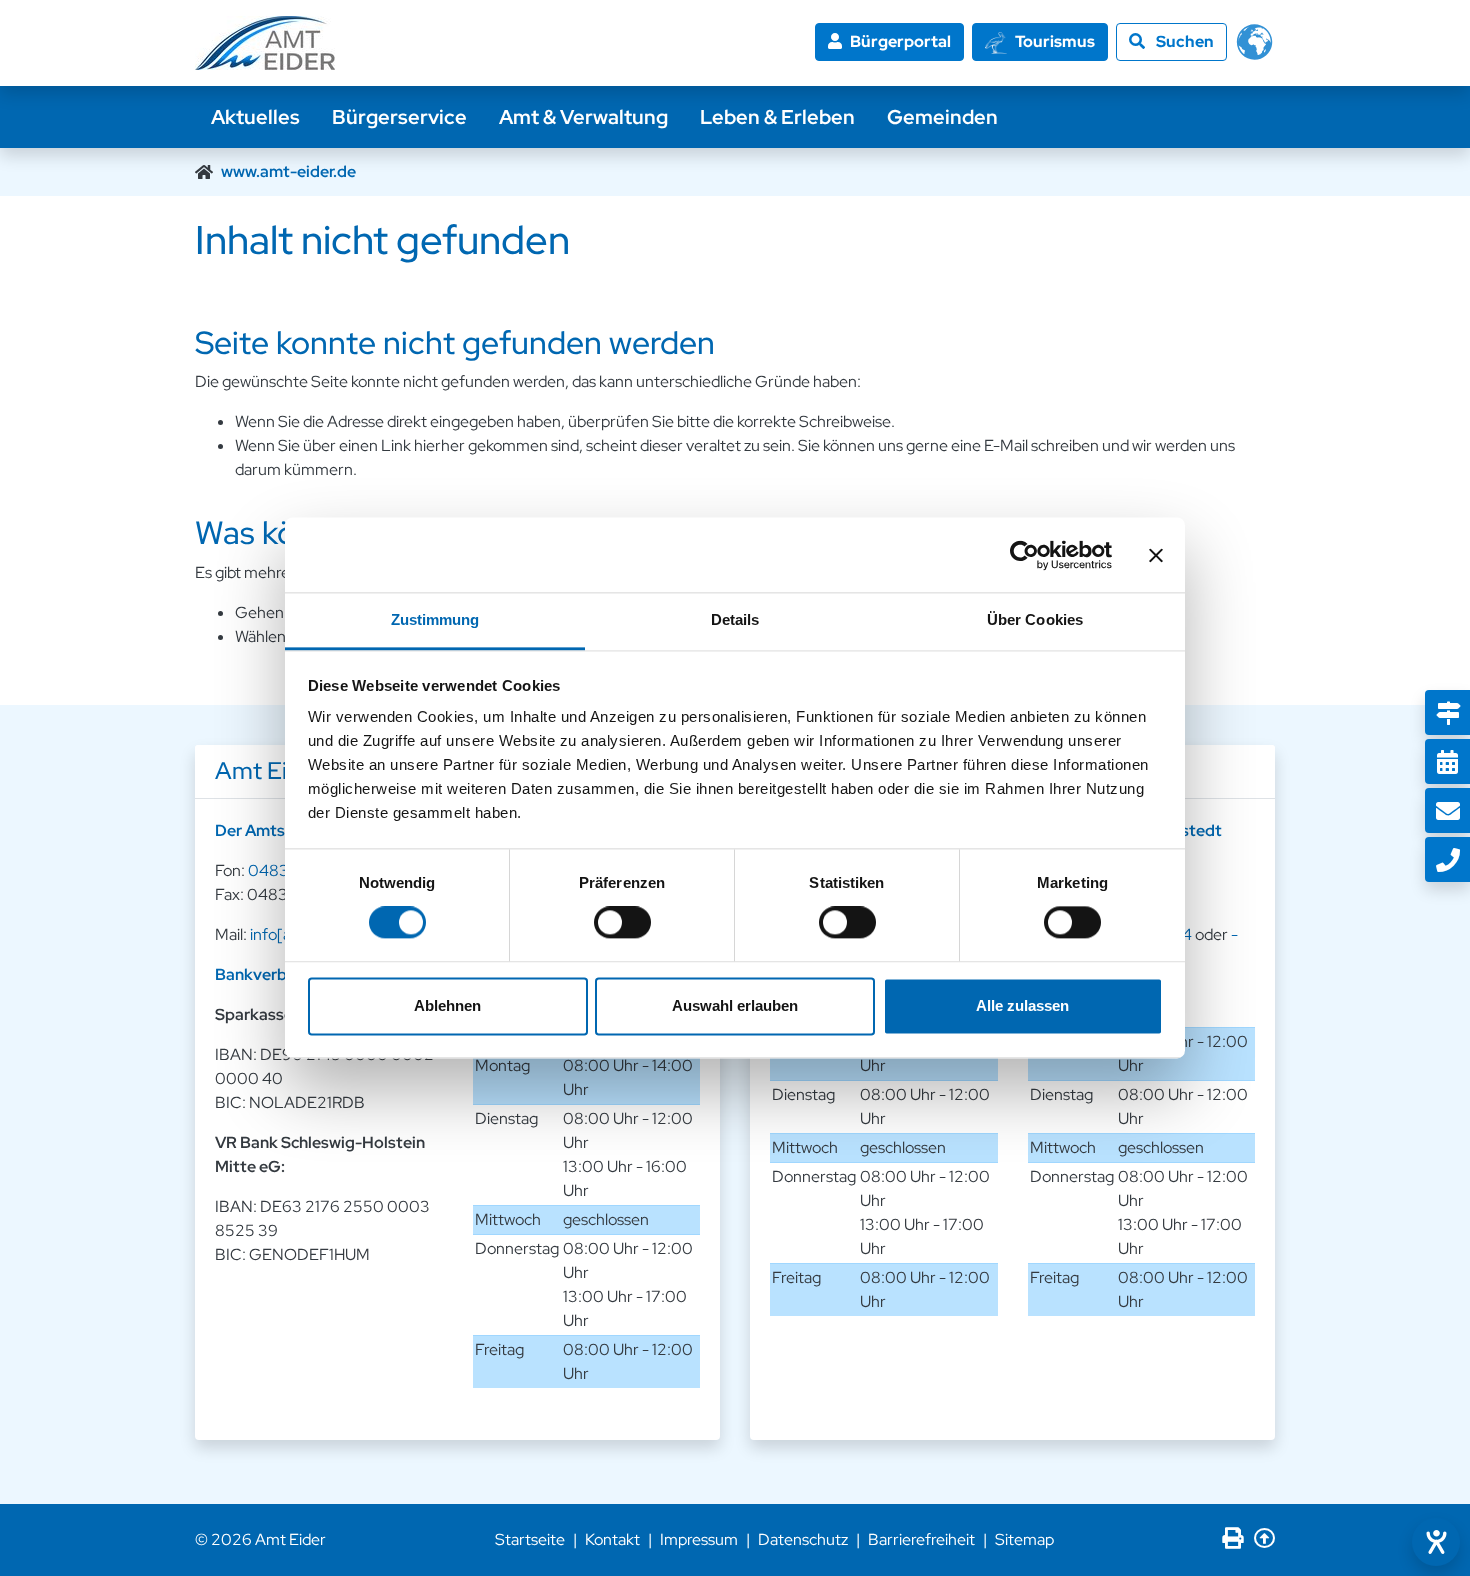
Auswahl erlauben (735, 1005)
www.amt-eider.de (288, 171)
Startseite (530, 1539)
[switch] (622, 923)
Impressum (699, 1539)
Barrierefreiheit (921, 1539)
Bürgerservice (399, 117)
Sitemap (1024, 1539)
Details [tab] (735, 619)
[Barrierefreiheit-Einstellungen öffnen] (1436, 1542)
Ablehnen (447, 1005)
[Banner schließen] (1156, 555)
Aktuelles (255, 117)
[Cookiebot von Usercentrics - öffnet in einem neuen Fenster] (1024, 555)
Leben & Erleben (777, 117)
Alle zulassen (1022, 1005)
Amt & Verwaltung (583, 117)
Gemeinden (942, 117)
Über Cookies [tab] (1035, 619)
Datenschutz (803, 1539)
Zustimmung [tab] (435, 619)
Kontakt (612, 1539)
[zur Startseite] (265, 43)
